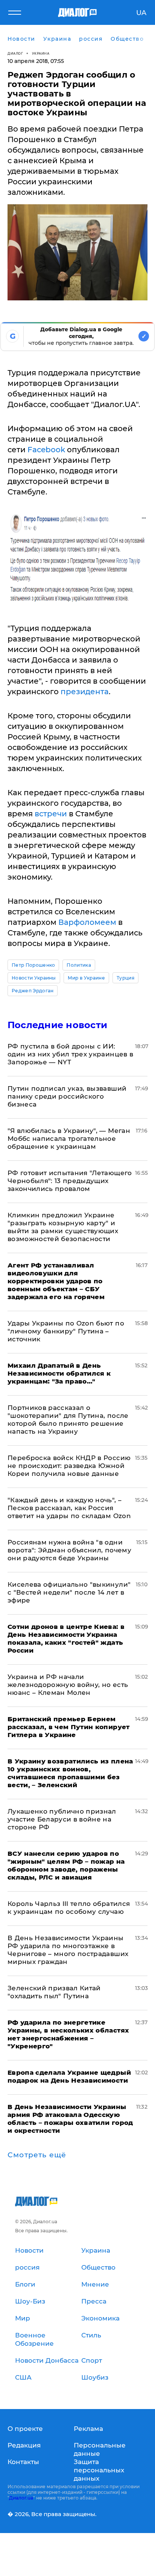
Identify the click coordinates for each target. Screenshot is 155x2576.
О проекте (25, 2429)
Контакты (23, 2462)
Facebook (46, 450)
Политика (79, 965)
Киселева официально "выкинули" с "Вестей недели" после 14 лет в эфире (69, 1592)
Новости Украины (34, 978)
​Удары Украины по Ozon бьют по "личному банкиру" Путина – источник (66, 1331)
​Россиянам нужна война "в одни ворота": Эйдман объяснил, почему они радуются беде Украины (69, 1550)
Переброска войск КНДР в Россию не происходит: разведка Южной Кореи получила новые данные (69, 1466)
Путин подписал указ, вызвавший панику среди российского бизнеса (67, 1096)
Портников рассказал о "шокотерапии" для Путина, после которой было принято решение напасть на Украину (68, 1420)
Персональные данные (100, 2449)
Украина (41, 53)
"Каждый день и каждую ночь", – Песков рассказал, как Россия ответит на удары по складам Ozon (69, 1508)
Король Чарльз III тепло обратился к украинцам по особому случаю (69, 1908)
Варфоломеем (87, 922)
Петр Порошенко (33, 965)
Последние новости (57, 1025)
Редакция (24, 2445)
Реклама (88, 2429)
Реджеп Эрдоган (33, 991)
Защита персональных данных (99, 2470)
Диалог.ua (21, 2498)
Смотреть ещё (37, 2155)
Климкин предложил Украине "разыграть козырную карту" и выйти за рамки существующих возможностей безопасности (63, 1227)
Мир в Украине (86, 978)
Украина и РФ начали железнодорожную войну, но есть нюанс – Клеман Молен (68, 1685)
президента (85, 692)
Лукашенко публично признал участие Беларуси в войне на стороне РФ (62, 1819)
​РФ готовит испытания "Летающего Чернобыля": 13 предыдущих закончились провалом (70, 1181)
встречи (51, 814)
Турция (125, 978)
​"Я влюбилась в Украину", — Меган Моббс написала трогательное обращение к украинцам (69, 1139)
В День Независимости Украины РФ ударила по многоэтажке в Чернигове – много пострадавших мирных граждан (68, 1950)
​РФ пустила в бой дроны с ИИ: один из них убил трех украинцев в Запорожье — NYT (70, 1054)
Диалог (15, 53)
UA (141, 13)
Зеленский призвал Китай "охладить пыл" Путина (54, 1992)
